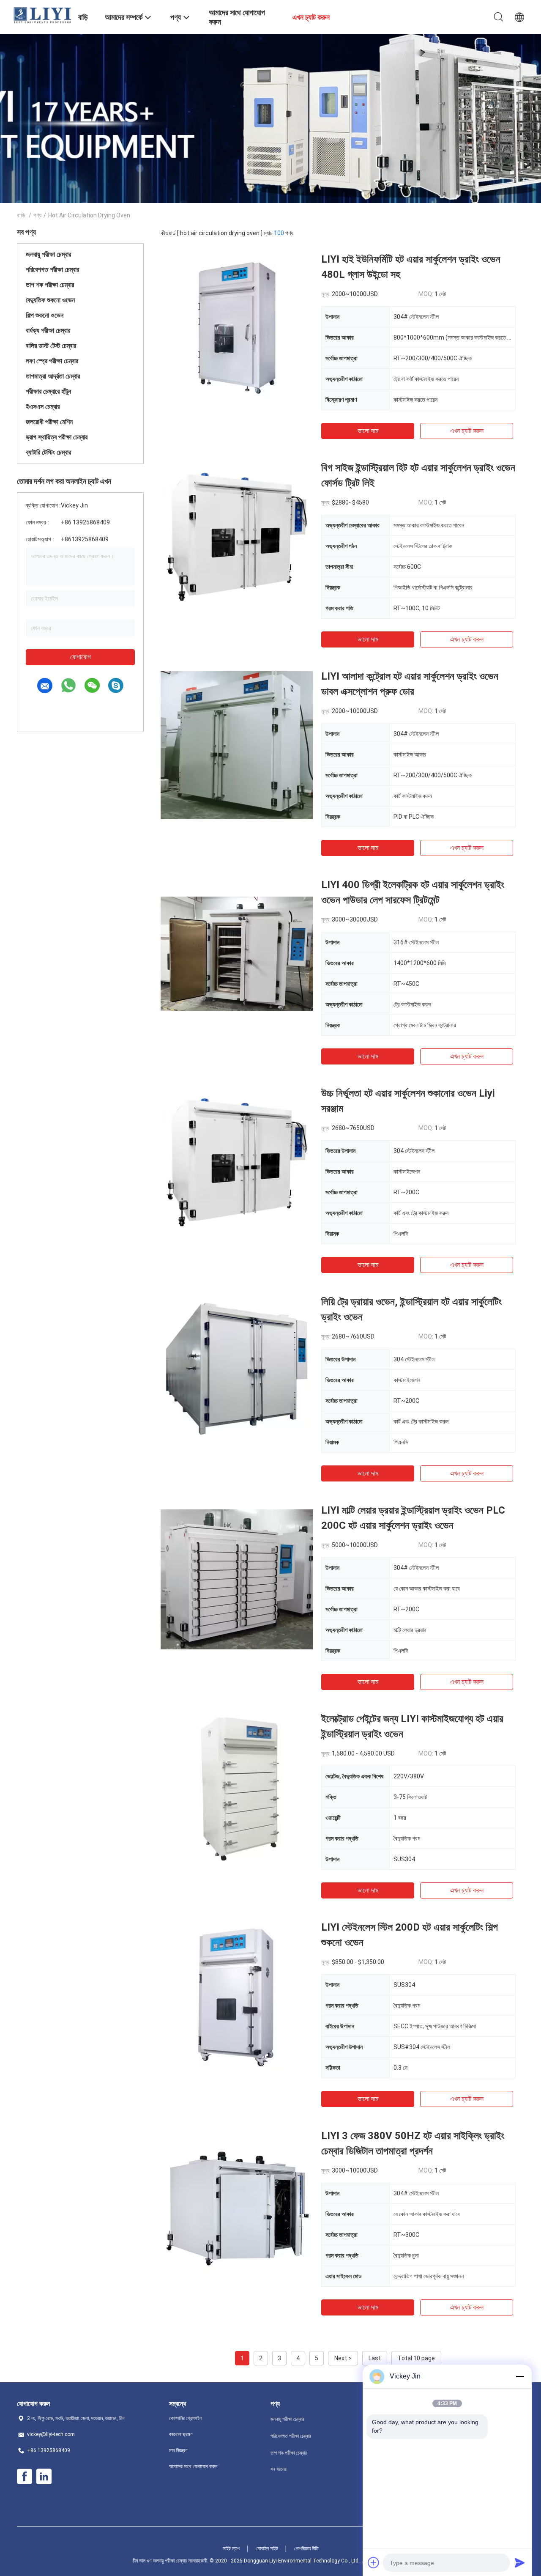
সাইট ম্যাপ (231, 2549)
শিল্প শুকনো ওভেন (45, 315)
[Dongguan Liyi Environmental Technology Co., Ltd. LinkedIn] (44, 2477)
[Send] (520, 2562)
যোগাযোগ (81, 657)
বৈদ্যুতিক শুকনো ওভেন (50, 300)
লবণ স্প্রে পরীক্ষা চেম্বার (52, 361)
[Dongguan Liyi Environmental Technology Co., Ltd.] (42, 15)
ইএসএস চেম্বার (43, 407)
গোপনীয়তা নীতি (306, 2549)
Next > (343, 2358)
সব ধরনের (279, 2469)
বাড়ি (21, 215)
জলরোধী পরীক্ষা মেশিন (49, 422)
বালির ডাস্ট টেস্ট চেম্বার (51, 346)
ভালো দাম (368, 431)
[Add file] (374, 2562)
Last (375, 2358)
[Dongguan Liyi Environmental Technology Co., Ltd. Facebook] (25, 2477)
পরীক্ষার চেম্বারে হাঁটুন (48, 391)
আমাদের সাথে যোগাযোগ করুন (193, 2466)
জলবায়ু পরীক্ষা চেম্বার (48, 254)
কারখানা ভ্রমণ (181, 2434)
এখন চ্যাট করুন (467, 431)
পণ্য (37, 215)
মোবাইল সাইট (267, 2549)
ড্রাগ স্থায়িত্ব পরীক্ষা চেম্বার (57, 437)
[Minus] (520, 2376)
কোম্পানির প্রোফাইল (186, 2418)
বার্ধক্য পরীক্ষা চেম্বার (48, 331)
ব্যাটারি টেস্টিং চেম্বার (48, 452)
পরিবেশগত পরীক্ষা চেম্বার (52, 270)
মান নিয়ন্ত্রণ (178, 2450)
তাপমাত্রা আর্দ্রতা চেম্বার (53, 376)
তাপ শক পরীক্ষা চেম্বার (50, 285)
